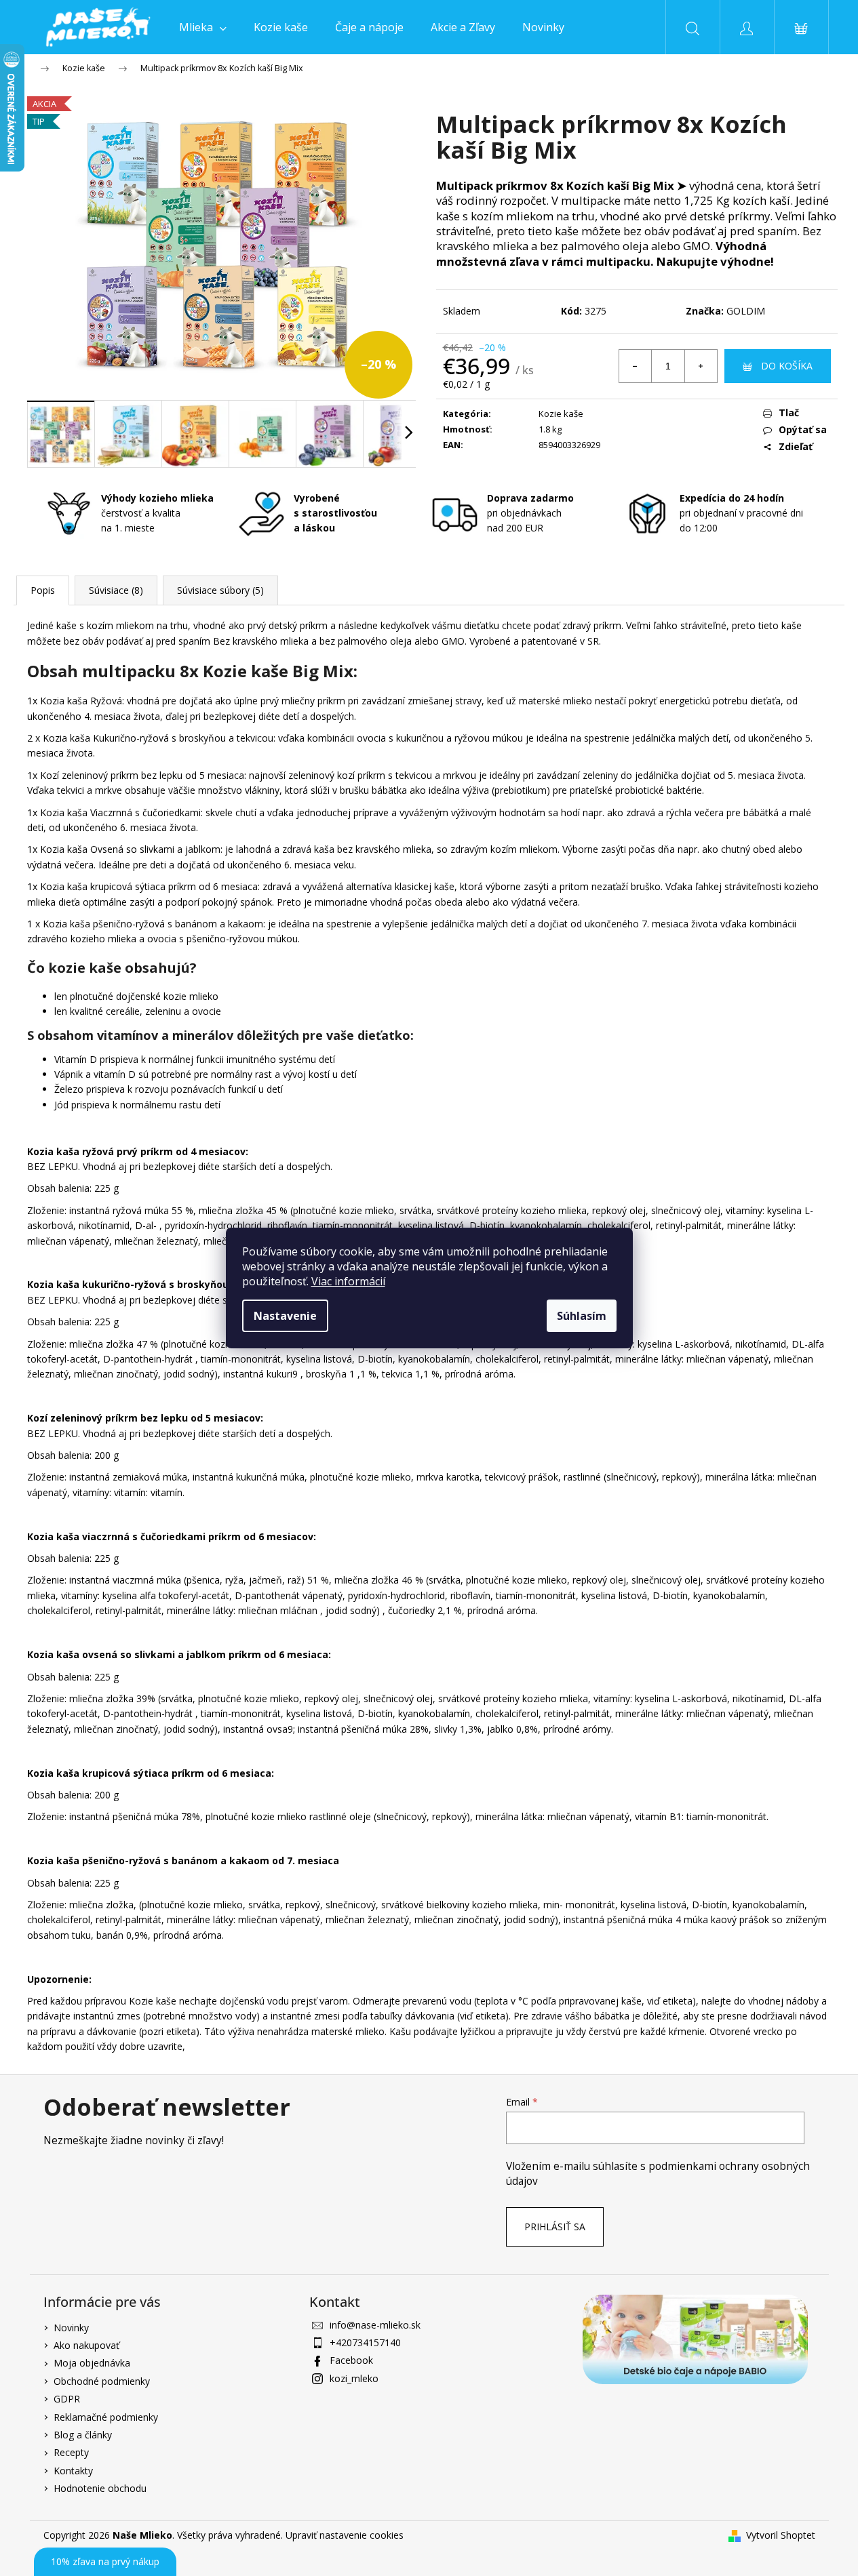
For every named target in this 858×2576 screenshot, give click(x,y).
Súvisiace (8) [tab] (116, 590)
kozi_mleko (354, 2378)
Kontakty (73, 2471)
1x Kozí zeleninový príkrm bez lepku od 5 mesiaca (136, 775)
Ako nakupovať (86, 2345)
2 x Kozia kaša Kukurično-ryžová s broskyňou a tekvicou (150, 738)
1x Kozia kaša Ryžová (75, 701)
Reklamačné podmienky (106, 2417)
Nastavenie (285, 1316)
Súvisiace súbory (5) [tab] (220, 590)
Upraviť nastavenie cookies (345, 2535)
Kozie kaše (561, 414)
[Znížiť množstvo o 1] (636, 366)
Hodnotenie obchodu (100, 2488)
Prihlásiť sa (555, 2227)
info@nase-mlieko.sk (375, 2325)
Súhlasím (582, 1316)
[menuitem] (203, 27)
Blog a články (83, 2435)
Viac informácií (348, 1281)
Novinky (71, 2328)
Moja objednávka (92, 2363)
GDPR (67, 2399)
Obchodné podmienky (102, 2381)
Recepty (71, 2452)
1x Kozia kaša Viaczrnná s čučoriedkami (114, 812)
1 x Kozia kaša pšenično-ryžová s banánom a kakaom (145, 924)
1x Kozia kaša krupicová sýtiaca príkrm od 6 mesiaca (142, 886)
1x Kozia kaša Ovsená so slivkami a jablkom (124, 849)
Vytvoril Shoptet (781, 2535)
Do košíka (787, 366)
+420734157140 (365, 2342)
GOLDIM (746, 311)
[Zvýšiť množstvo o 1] (701, 366)
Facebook (351, 2360)
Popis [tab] (43, 590)
